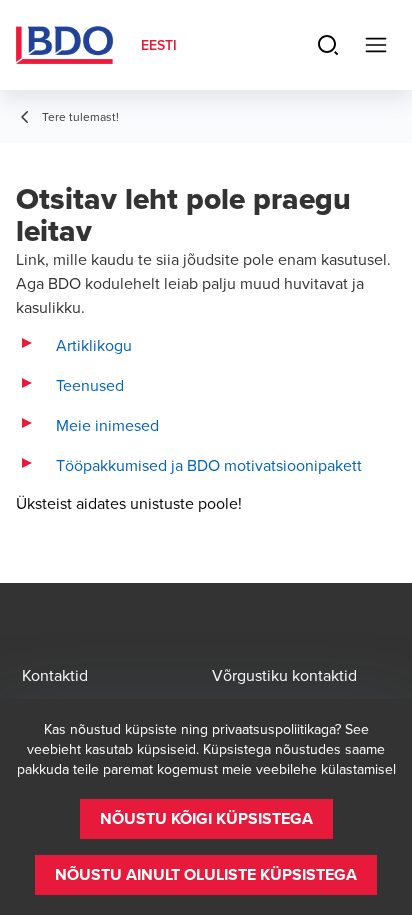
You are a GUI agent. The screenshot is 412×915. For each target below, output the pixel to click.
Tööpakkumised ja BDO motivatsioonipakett (209, 465)
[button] (206, 819)
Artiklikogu (94, 345)
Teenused (90, 385)
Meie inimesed (107, 425)
